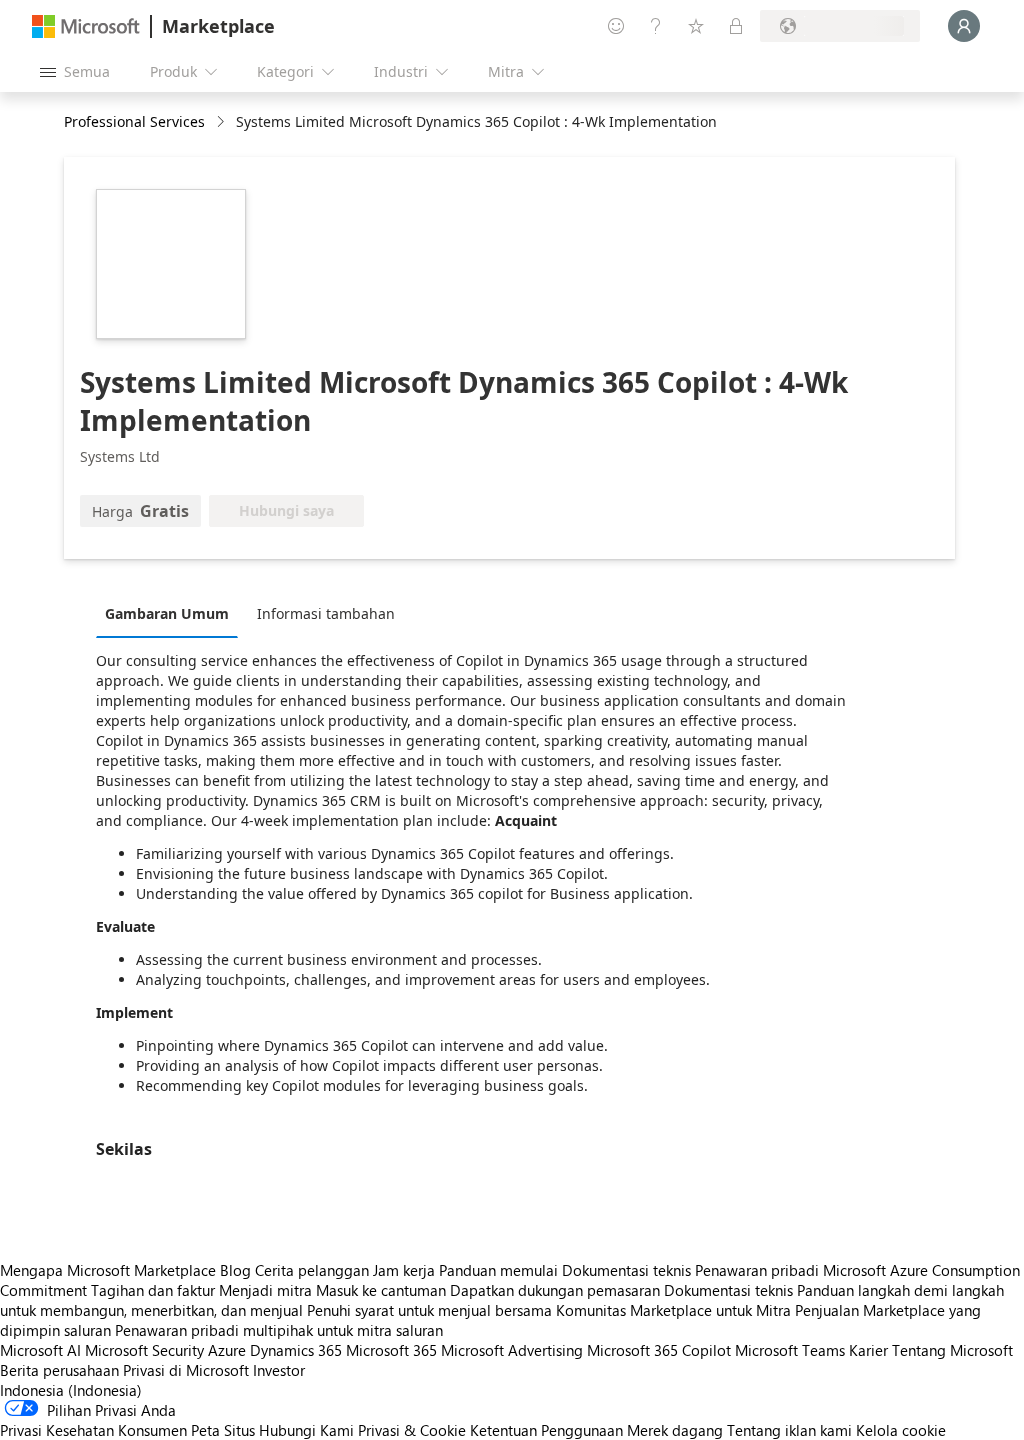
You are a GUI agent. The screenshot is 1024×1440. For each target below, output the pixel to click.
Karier (868, 1350)
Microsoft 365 (391, 1350)
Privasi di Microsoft (186, 1370)
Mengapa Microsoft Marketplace (108, 1270)
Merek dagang (675, 1430)
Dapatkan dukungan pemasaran (555, 1290)
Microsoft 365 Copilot (659, 1350)
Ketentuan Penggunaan (546, 1430)
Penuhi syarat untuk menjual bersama (429, 1310)
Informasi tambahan (326, 613)
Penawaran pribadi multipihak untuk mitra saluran (279, 1330)
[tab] (172, 613)
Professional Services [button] (134, 121)
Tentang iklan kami (789, 1430)
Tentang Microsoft (952, 1350)
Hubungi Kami (306, 1430)
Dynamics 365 (296, 1350)
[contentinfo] (222, 122)
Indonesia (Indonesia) (71, 1390)
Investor (279, 1370)
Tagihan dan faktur (153, 1290)
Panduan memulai (498, 1270)
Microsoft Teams (790, 1350)
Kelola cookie (901, 1430)
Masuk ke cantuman (381, 1290)
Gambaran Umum (167, 613)
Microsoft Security (144, 1350)
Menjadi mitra (265, 1290)
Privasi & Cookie (412, 1430)
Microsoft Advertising (512, 1350)
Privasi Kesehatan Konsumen (93, 1430)
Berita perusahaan (59, 1370)
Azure (227, 1350)
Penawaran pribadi (757, 1270)
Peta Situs (223, 1430)
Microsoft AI (40, 1350)
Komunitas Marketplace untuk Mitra (673, 1310)
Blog (235, 1270)
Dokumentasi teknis (626, 1270)
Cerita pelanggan (312, 1270)
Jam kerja (404, 1270)
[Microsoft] (86, 26)
